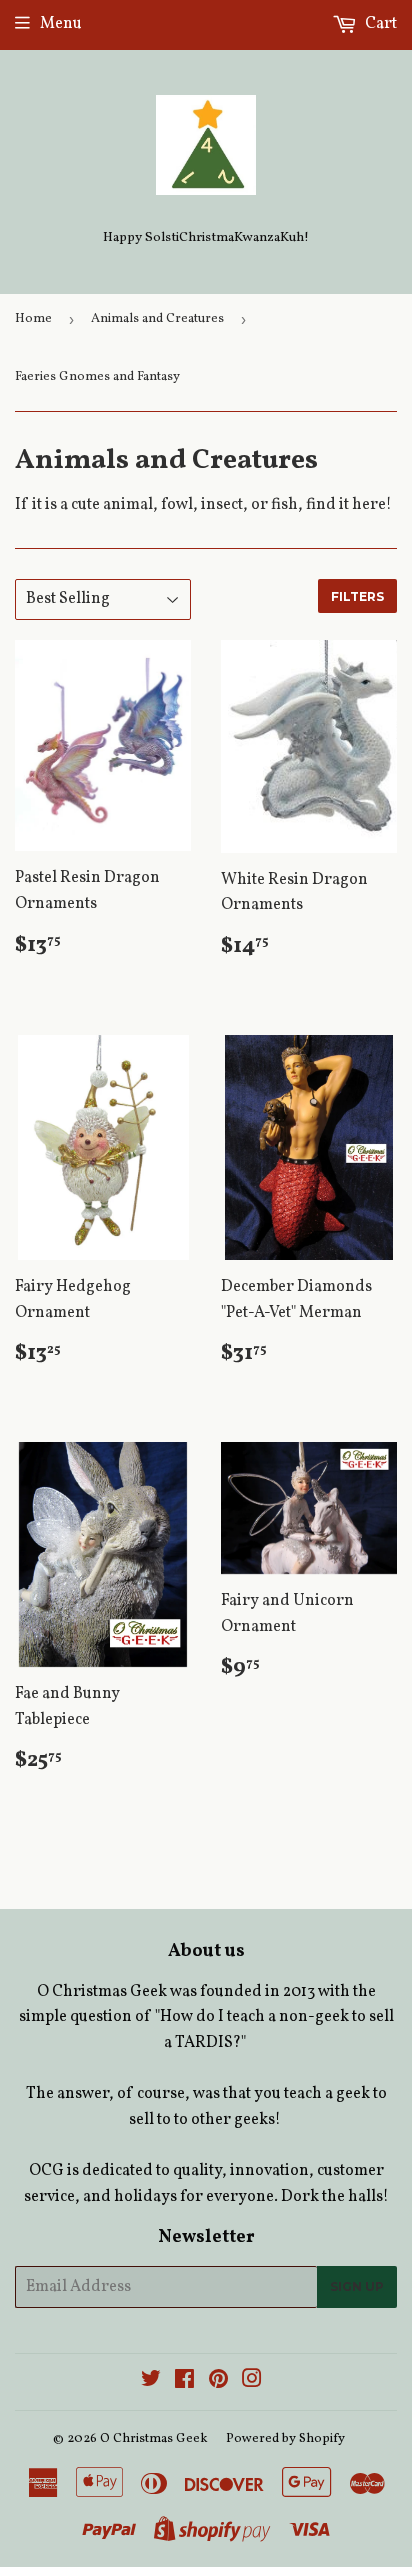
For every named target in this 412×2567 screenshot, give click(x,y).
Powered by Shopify (285, 2439)
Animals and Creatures (157, 319)
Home (33, 319)
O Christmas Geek (154, 2439)
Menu (61, 24)
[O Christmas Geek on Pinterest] (218, 2382)
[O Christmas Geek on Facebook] (184, 2382)
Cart (379, 24)
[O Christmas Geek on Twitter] (151, 2382)
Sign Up (357, 2286)
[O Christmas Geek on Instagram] (252, 2382)
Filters (357, 596)
